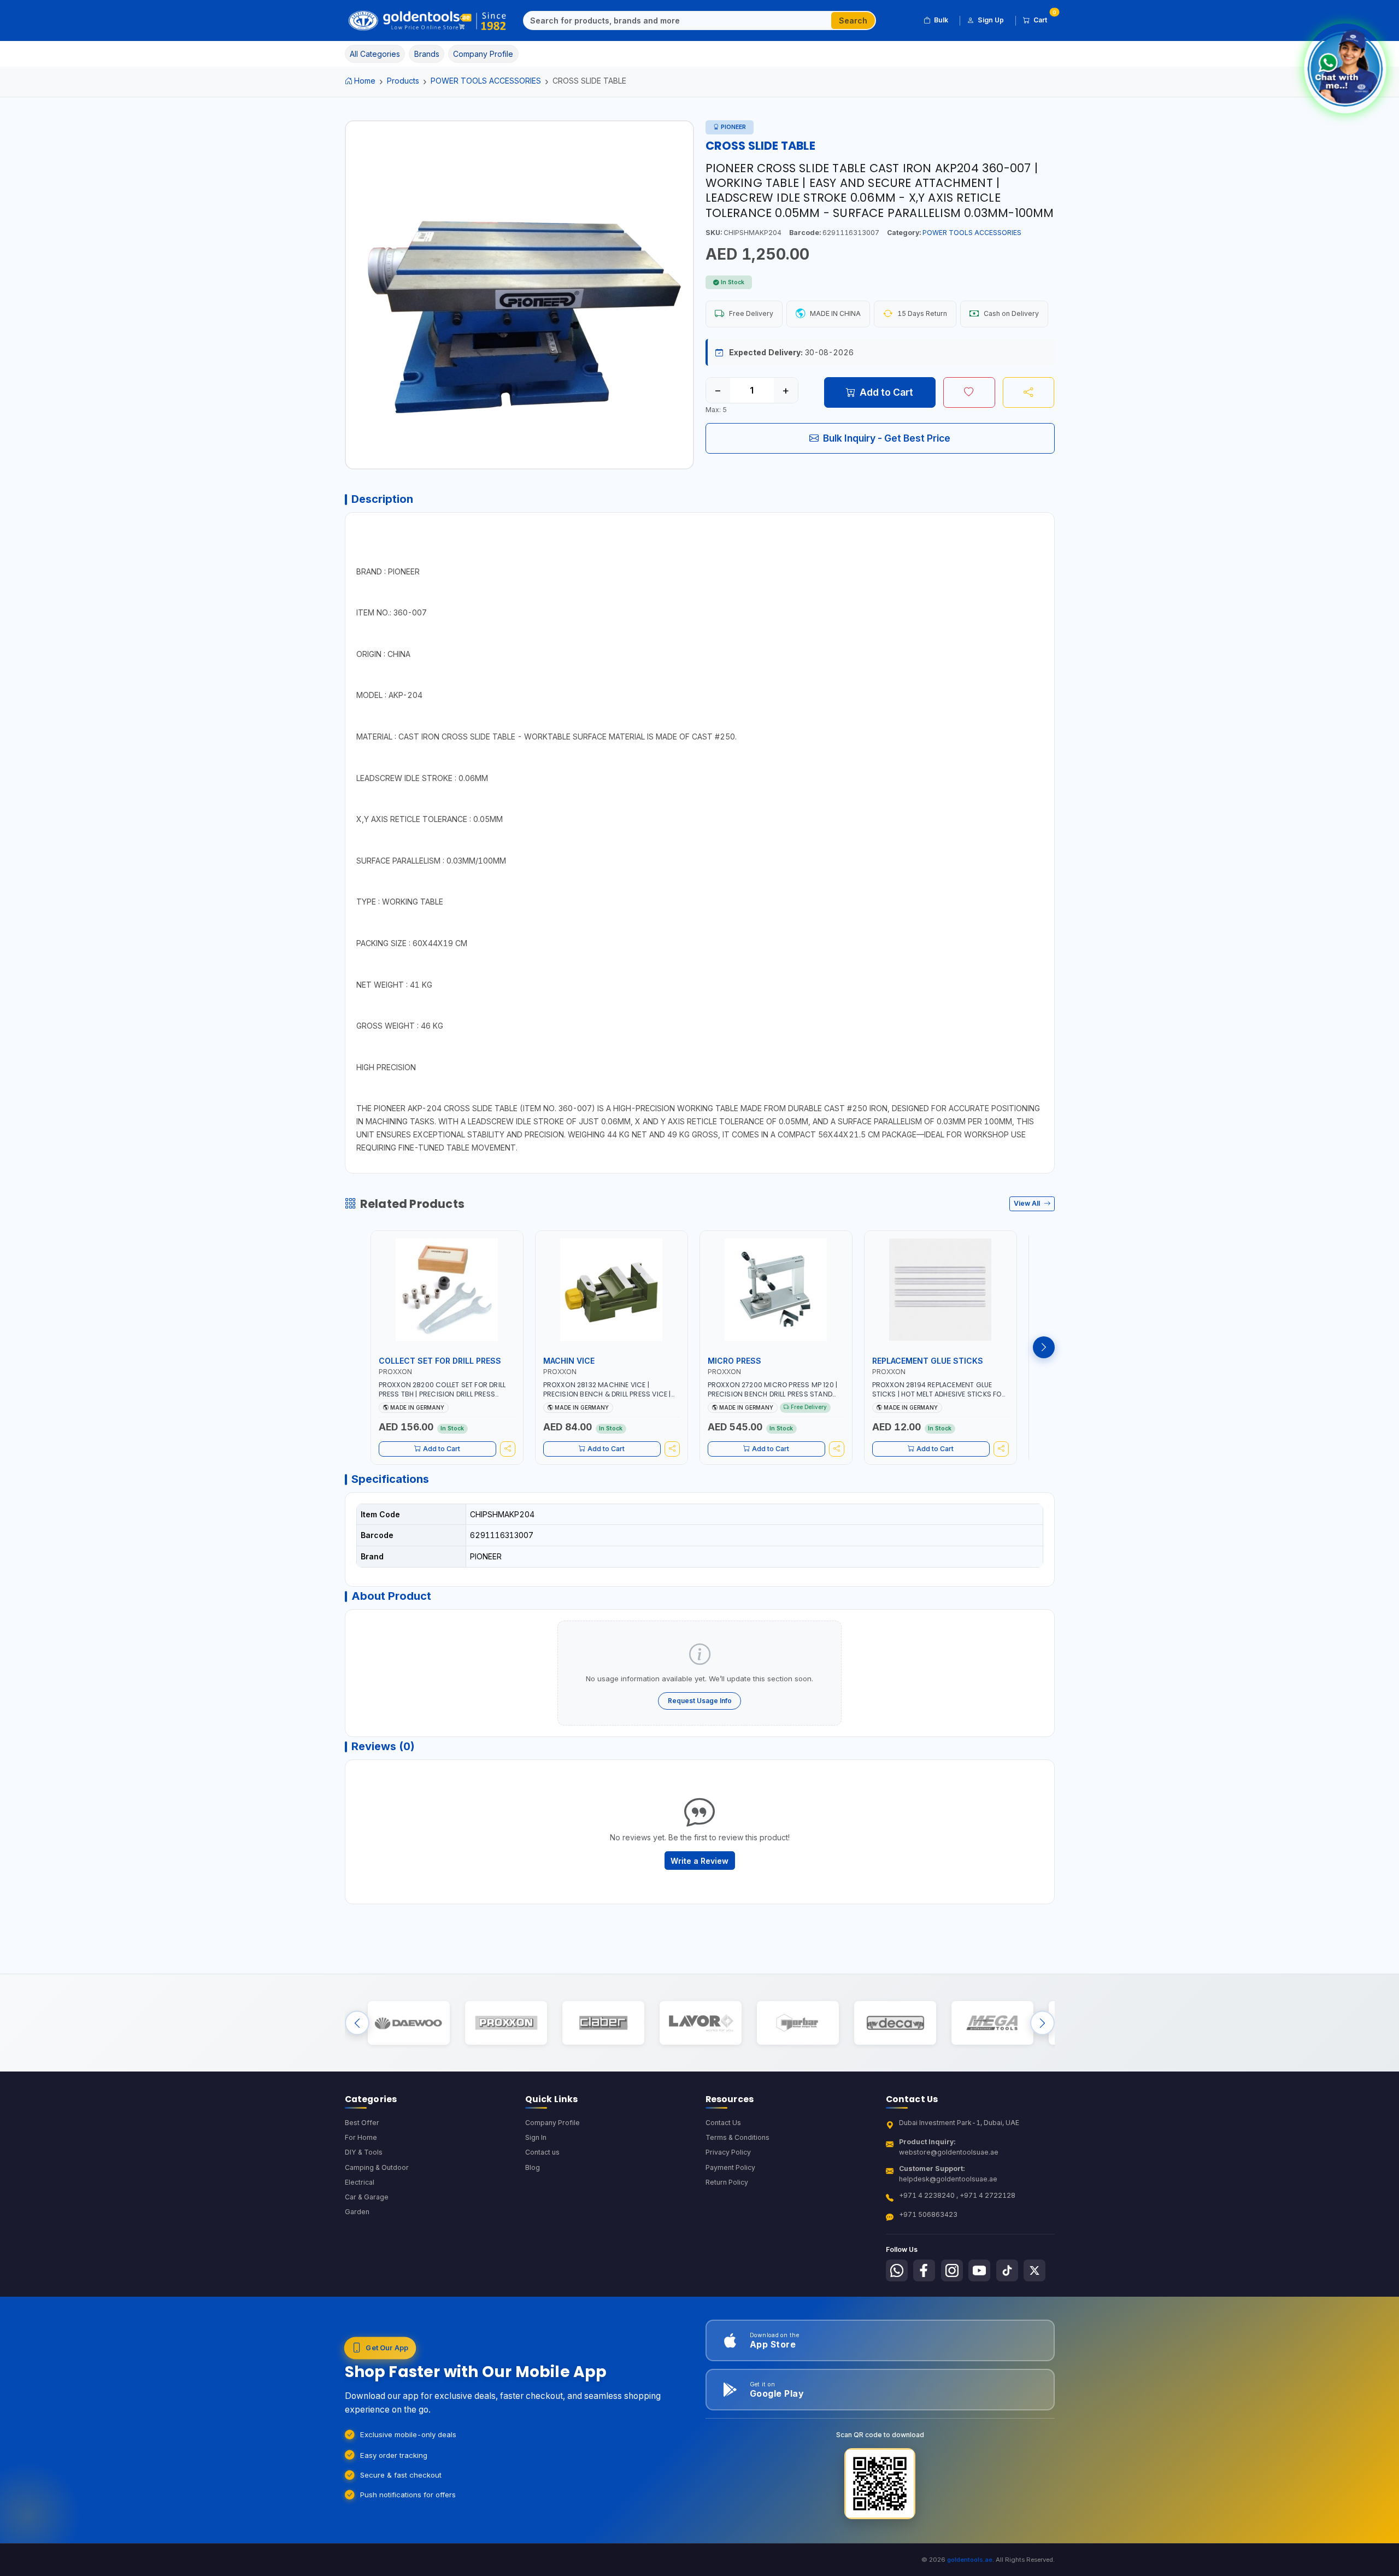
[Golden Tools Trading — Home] (428, 21)
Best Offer (362, 2123)
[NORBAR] (798, 2023)
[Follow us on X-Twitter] (1034, 2270)
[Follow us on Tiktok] (1007, 2270)
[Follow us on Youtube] (979, 2270)
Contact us (542, 2152)
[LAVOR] (700, 2023)
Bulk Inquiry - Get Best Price (887, 438)
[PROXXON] (506, 2023)
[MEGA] (992, 2023)
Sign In (536, 2137)
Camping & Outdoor (377, 2167)
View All (1028, 1203)
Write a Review (699, 1861)
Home (365, 81)
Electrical (360, 2182)
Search (853, 20)
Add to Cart (886, 392)
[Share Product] (1029, 392)
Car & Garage (367, 2197)
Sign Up (991, 20)
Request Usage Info (700, 1701)
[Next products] (1044, 1347)
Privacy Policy (728, 2152)
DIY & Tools (364, 2152)
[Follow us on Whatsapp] (897, 2270)
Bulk (941, 20)
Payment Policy (730, 2167)
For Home (361, 2137)
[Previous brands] (357, 2023)
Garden (357, 2212)
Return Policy (727, 2182)
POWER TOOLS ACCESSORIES (486, 81)
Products (403, 81)
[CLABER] (603, 2023)
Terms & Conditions (737, 2137)
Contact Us (723, 2123)
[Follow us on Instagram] (952, 2270)
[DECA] (895, 2023)
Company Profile (552, 2123)
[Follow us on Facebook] (924, 2270)
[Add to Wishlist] (969, 392)
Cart (1044, 18)
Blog (533, 2167)
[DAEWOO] (408, 2023)
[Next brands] (1042, 2023)
